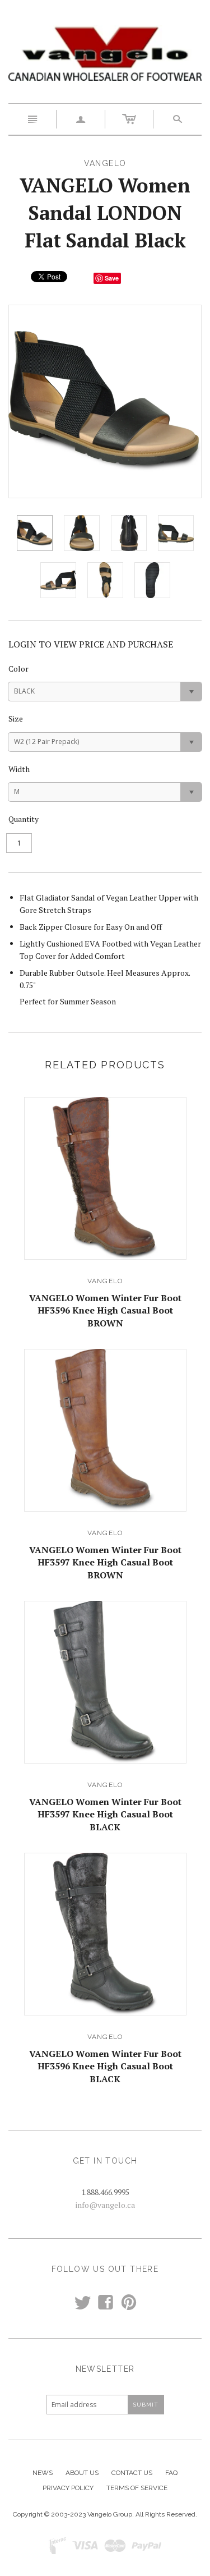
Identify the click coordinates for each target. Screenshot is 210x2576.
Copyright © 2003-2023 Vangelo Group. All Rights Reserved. (105, 2514)
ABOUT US (82, 2473)
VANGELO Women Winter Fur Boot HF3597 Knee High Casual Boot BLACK (105, 1814)
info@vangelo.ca (105, 2205)
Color (18, 669)
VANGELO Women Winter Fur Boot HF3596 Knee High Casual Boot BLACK (105, 2066)
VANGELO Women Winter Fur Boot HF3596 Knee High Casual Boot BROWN (105, 1310)
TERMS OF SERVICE (137, 2488)
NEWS (43, 2473)
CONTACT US (132, 2473)
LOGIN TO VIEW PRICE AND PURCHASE (91, 644)
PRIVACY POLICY (68, 2488)
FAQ (171, 2473)
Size (16, 718)
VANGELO (105, 1281)
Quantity (24, 819)
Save (112, 278)
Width (19, 769)
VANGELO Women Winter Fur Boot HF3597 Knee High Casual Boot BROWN (105, 1562)
